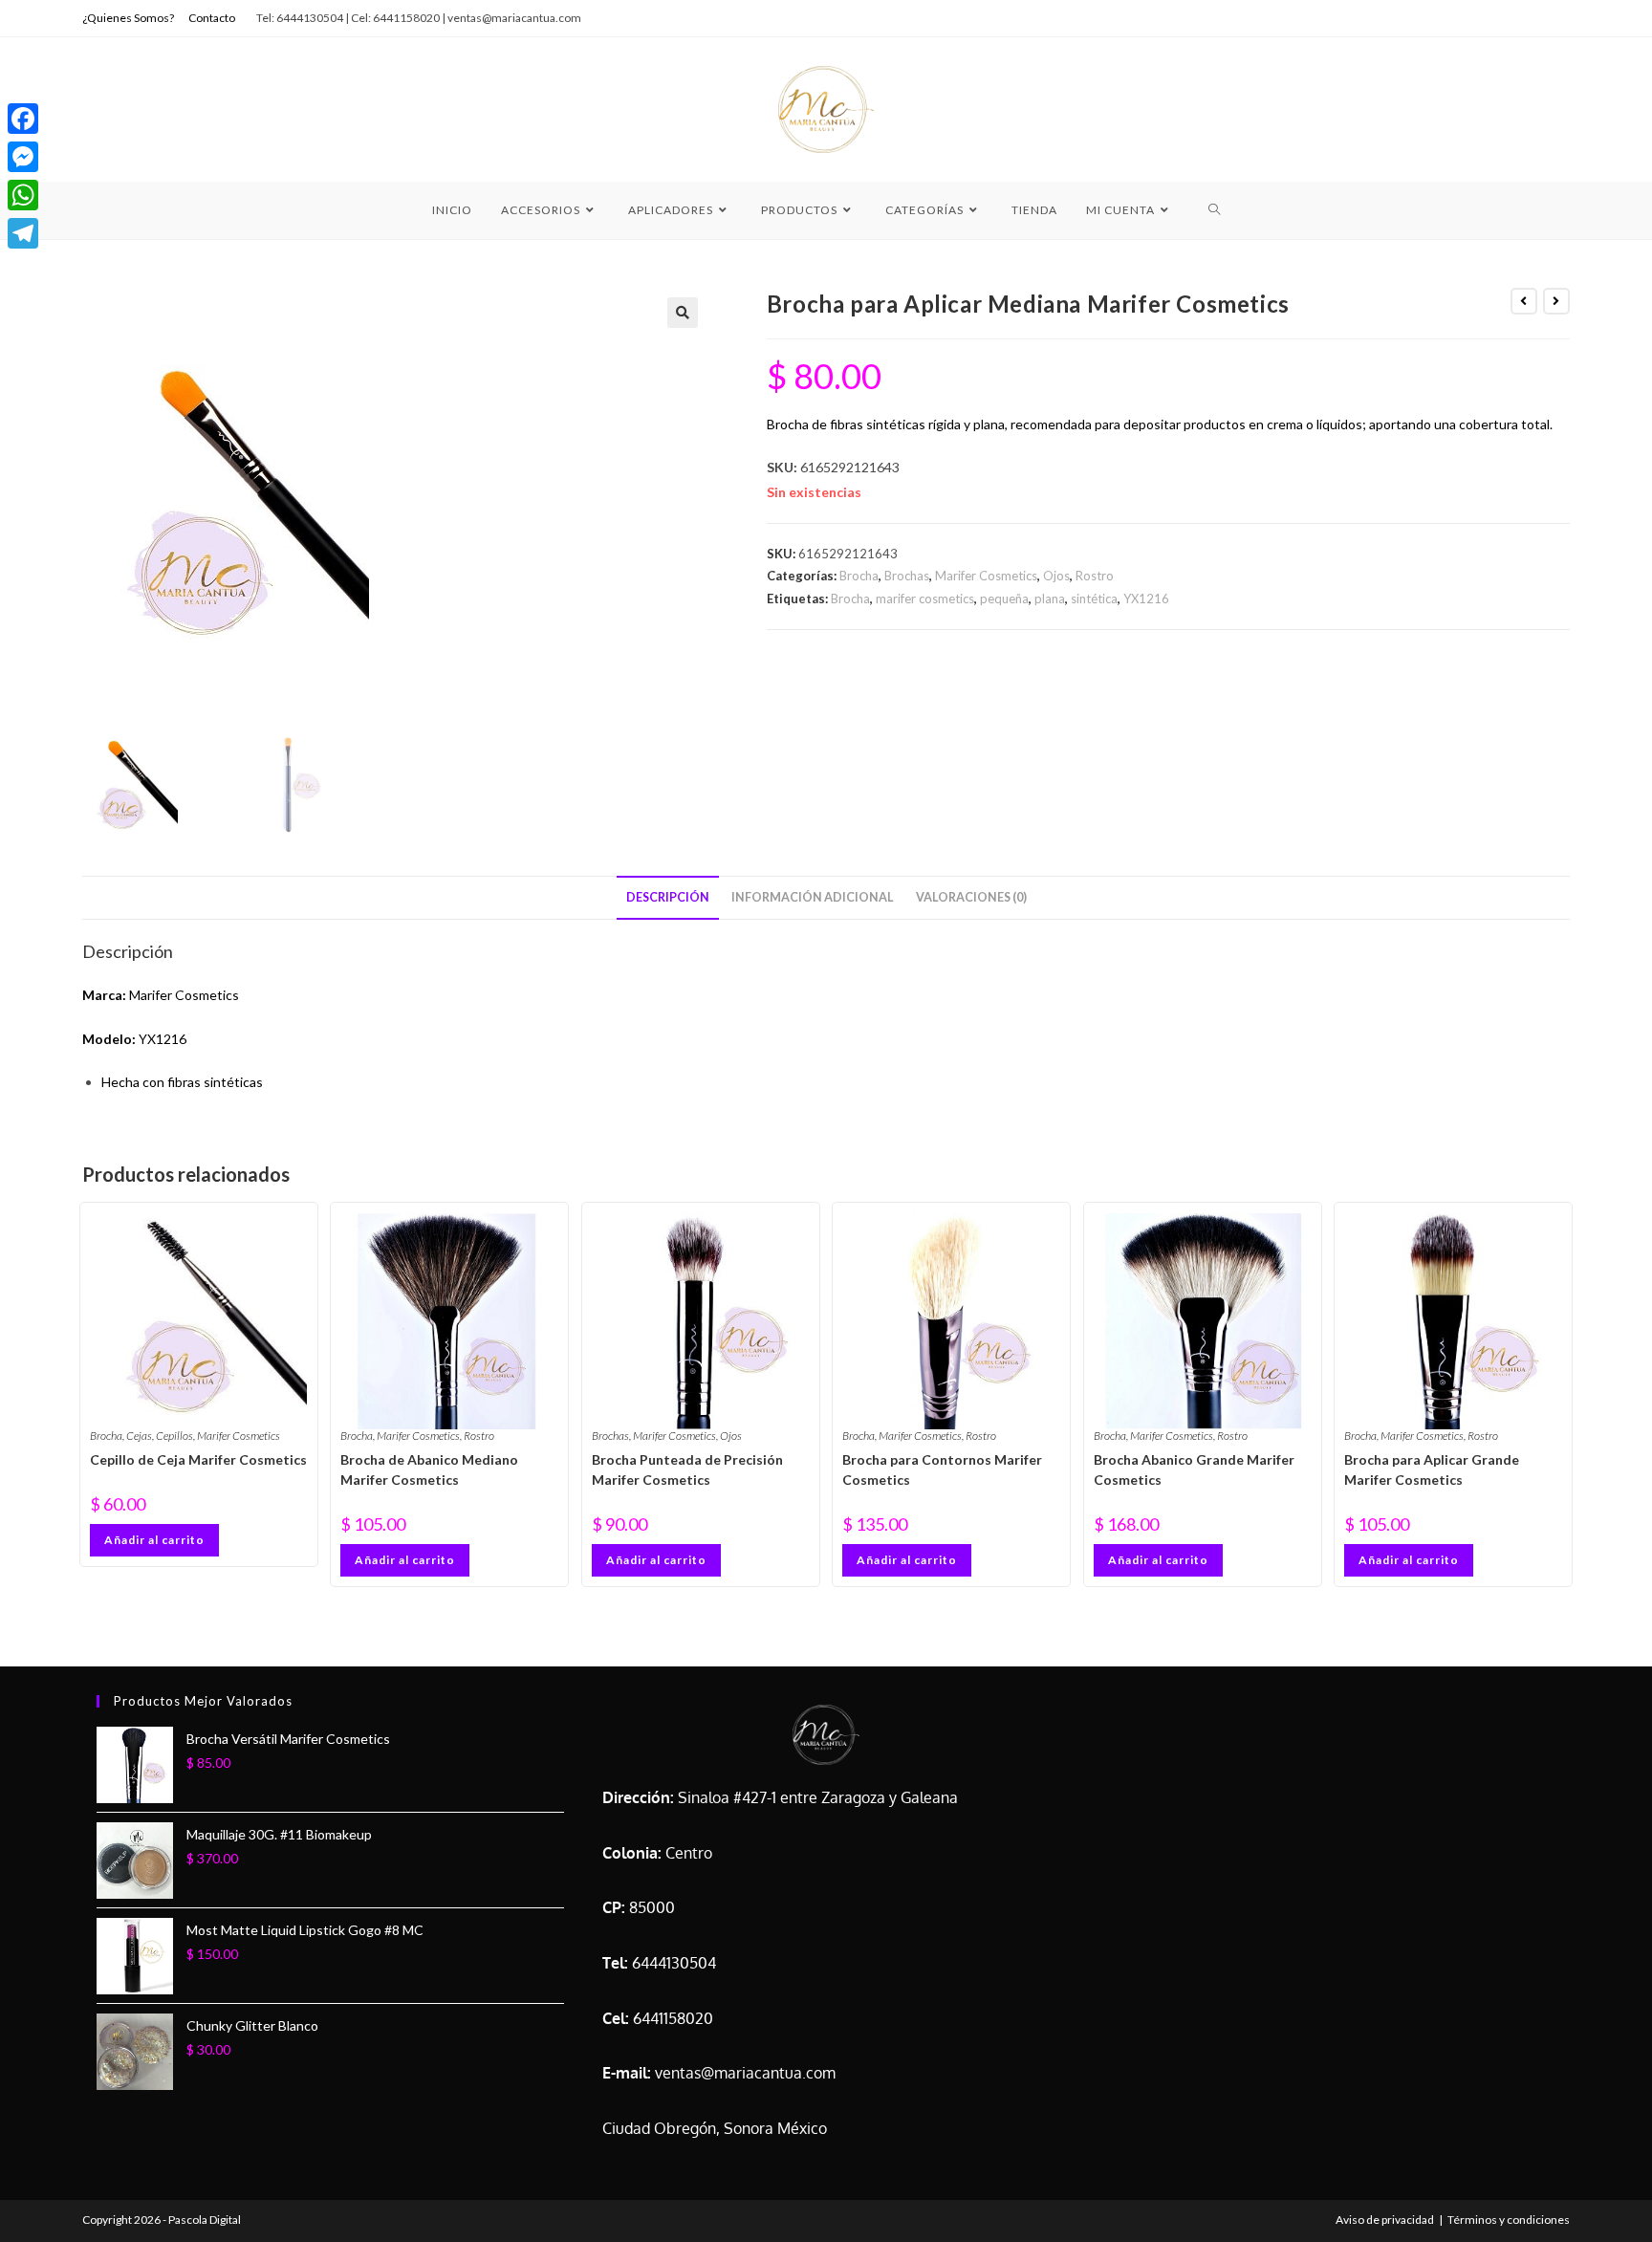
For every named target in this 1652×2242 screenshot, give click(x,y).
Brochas (907, 576)
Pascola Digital (205, 2220)
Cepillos (174, 1436)
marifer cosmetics (925, 599)
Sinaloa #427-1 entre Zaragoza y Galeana (818, 1797)
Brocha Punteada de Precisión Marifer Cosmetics (687, 1469)
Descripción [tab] (668, 897)
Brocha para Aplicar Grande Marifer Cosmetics (1432, 1469)
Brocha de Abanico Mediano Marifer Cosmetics (429, 1469)
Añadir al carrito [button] (154, 1540)
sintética (1094, 599)
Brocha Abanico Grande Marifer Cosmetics (1194, 1469)
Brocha (859, 576)
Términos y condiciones (1509, 2220)
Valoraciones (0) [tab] (971, 897)
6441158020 (673, 2018)
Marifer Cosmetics (986, 576)
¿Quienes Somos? (128, 18)
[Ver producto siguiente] (1556, 301)
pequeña (1004, 599)
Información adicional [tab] (813, 897)
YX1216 (1146, 599)
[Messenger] (23, 157)
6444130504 (674, 1963)
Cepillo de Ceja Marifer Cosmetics (198, 1459)
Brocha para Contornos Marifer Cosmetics (942, 1469)
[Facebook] (23, 119)
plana (1050, 599)
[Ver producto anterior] (1524, 301)
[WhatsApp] (23, 195)
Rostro (1095, 576)
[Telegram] (23, 233)
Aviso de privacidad (1385, 2220)
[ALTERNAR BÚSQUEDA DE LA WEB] (1215, 210)
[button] (683, 313)
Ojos (1056, 576)
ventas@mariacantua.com (745, 2073)
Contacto (212, 18)
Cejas (139, 1436)
